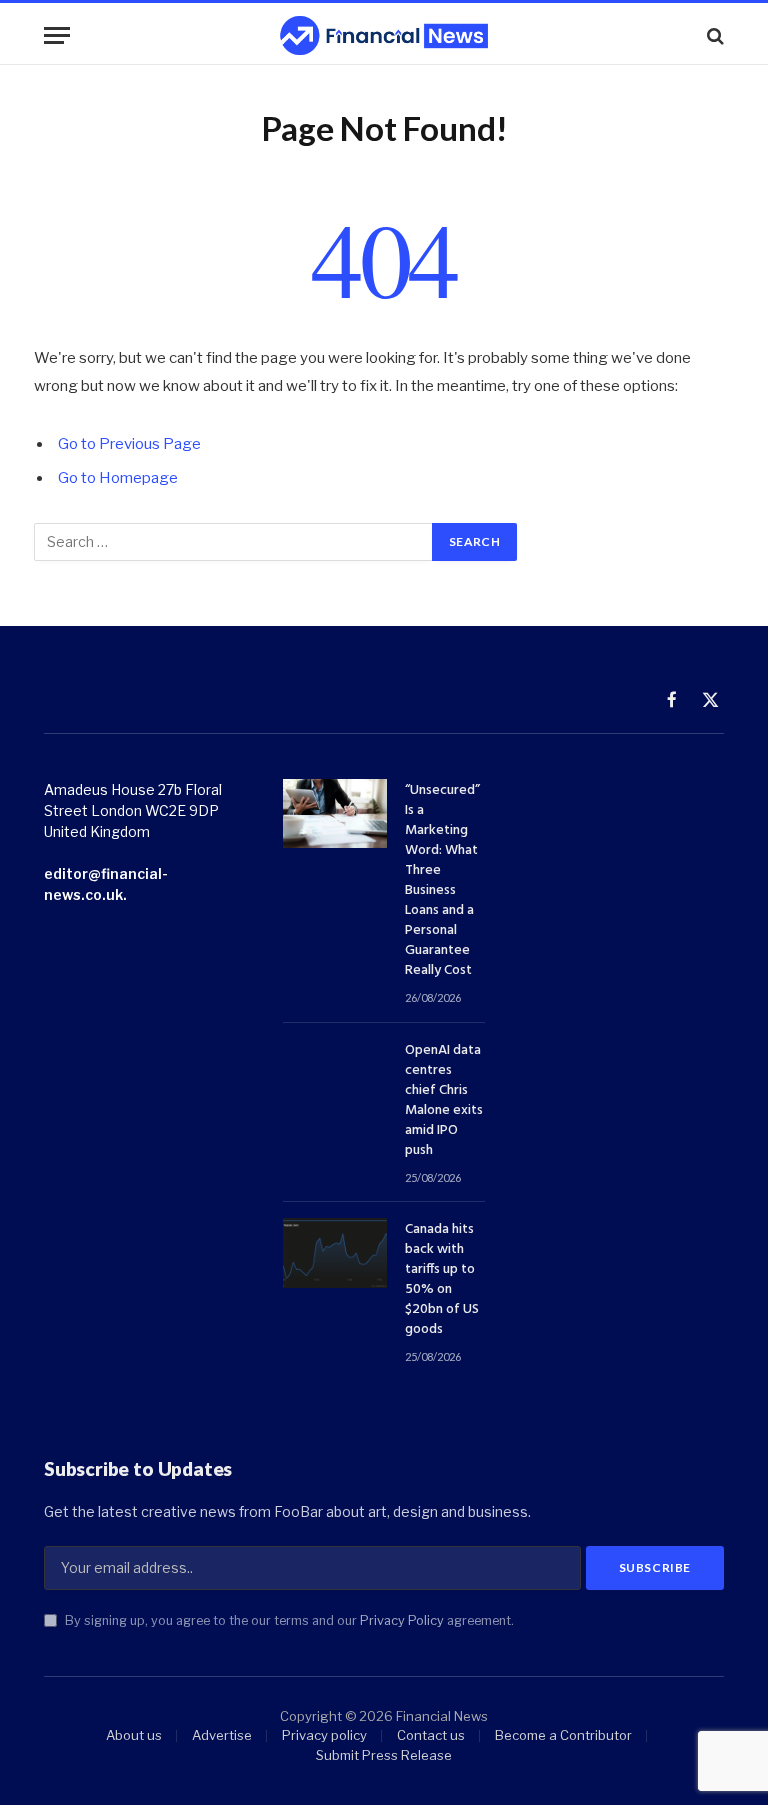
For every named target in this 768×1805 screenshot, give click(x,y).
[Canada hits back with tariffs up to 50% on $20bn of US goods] (335, 1252)
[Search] (713, 35)
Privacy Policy (402, 1620)
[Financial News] (384, 35)
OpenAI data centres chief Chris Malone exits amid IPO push (444, 1101)
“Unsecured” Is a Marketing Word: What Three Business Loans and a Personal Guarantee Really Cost (442, 881)
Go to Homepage (118, 478)
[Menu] (57, 35)
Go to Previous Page (129, 444)
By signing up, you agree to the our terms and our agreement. (288, 1620)
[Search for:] (234, 542)
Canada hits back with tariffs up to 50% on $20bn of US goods (442, 1280)
